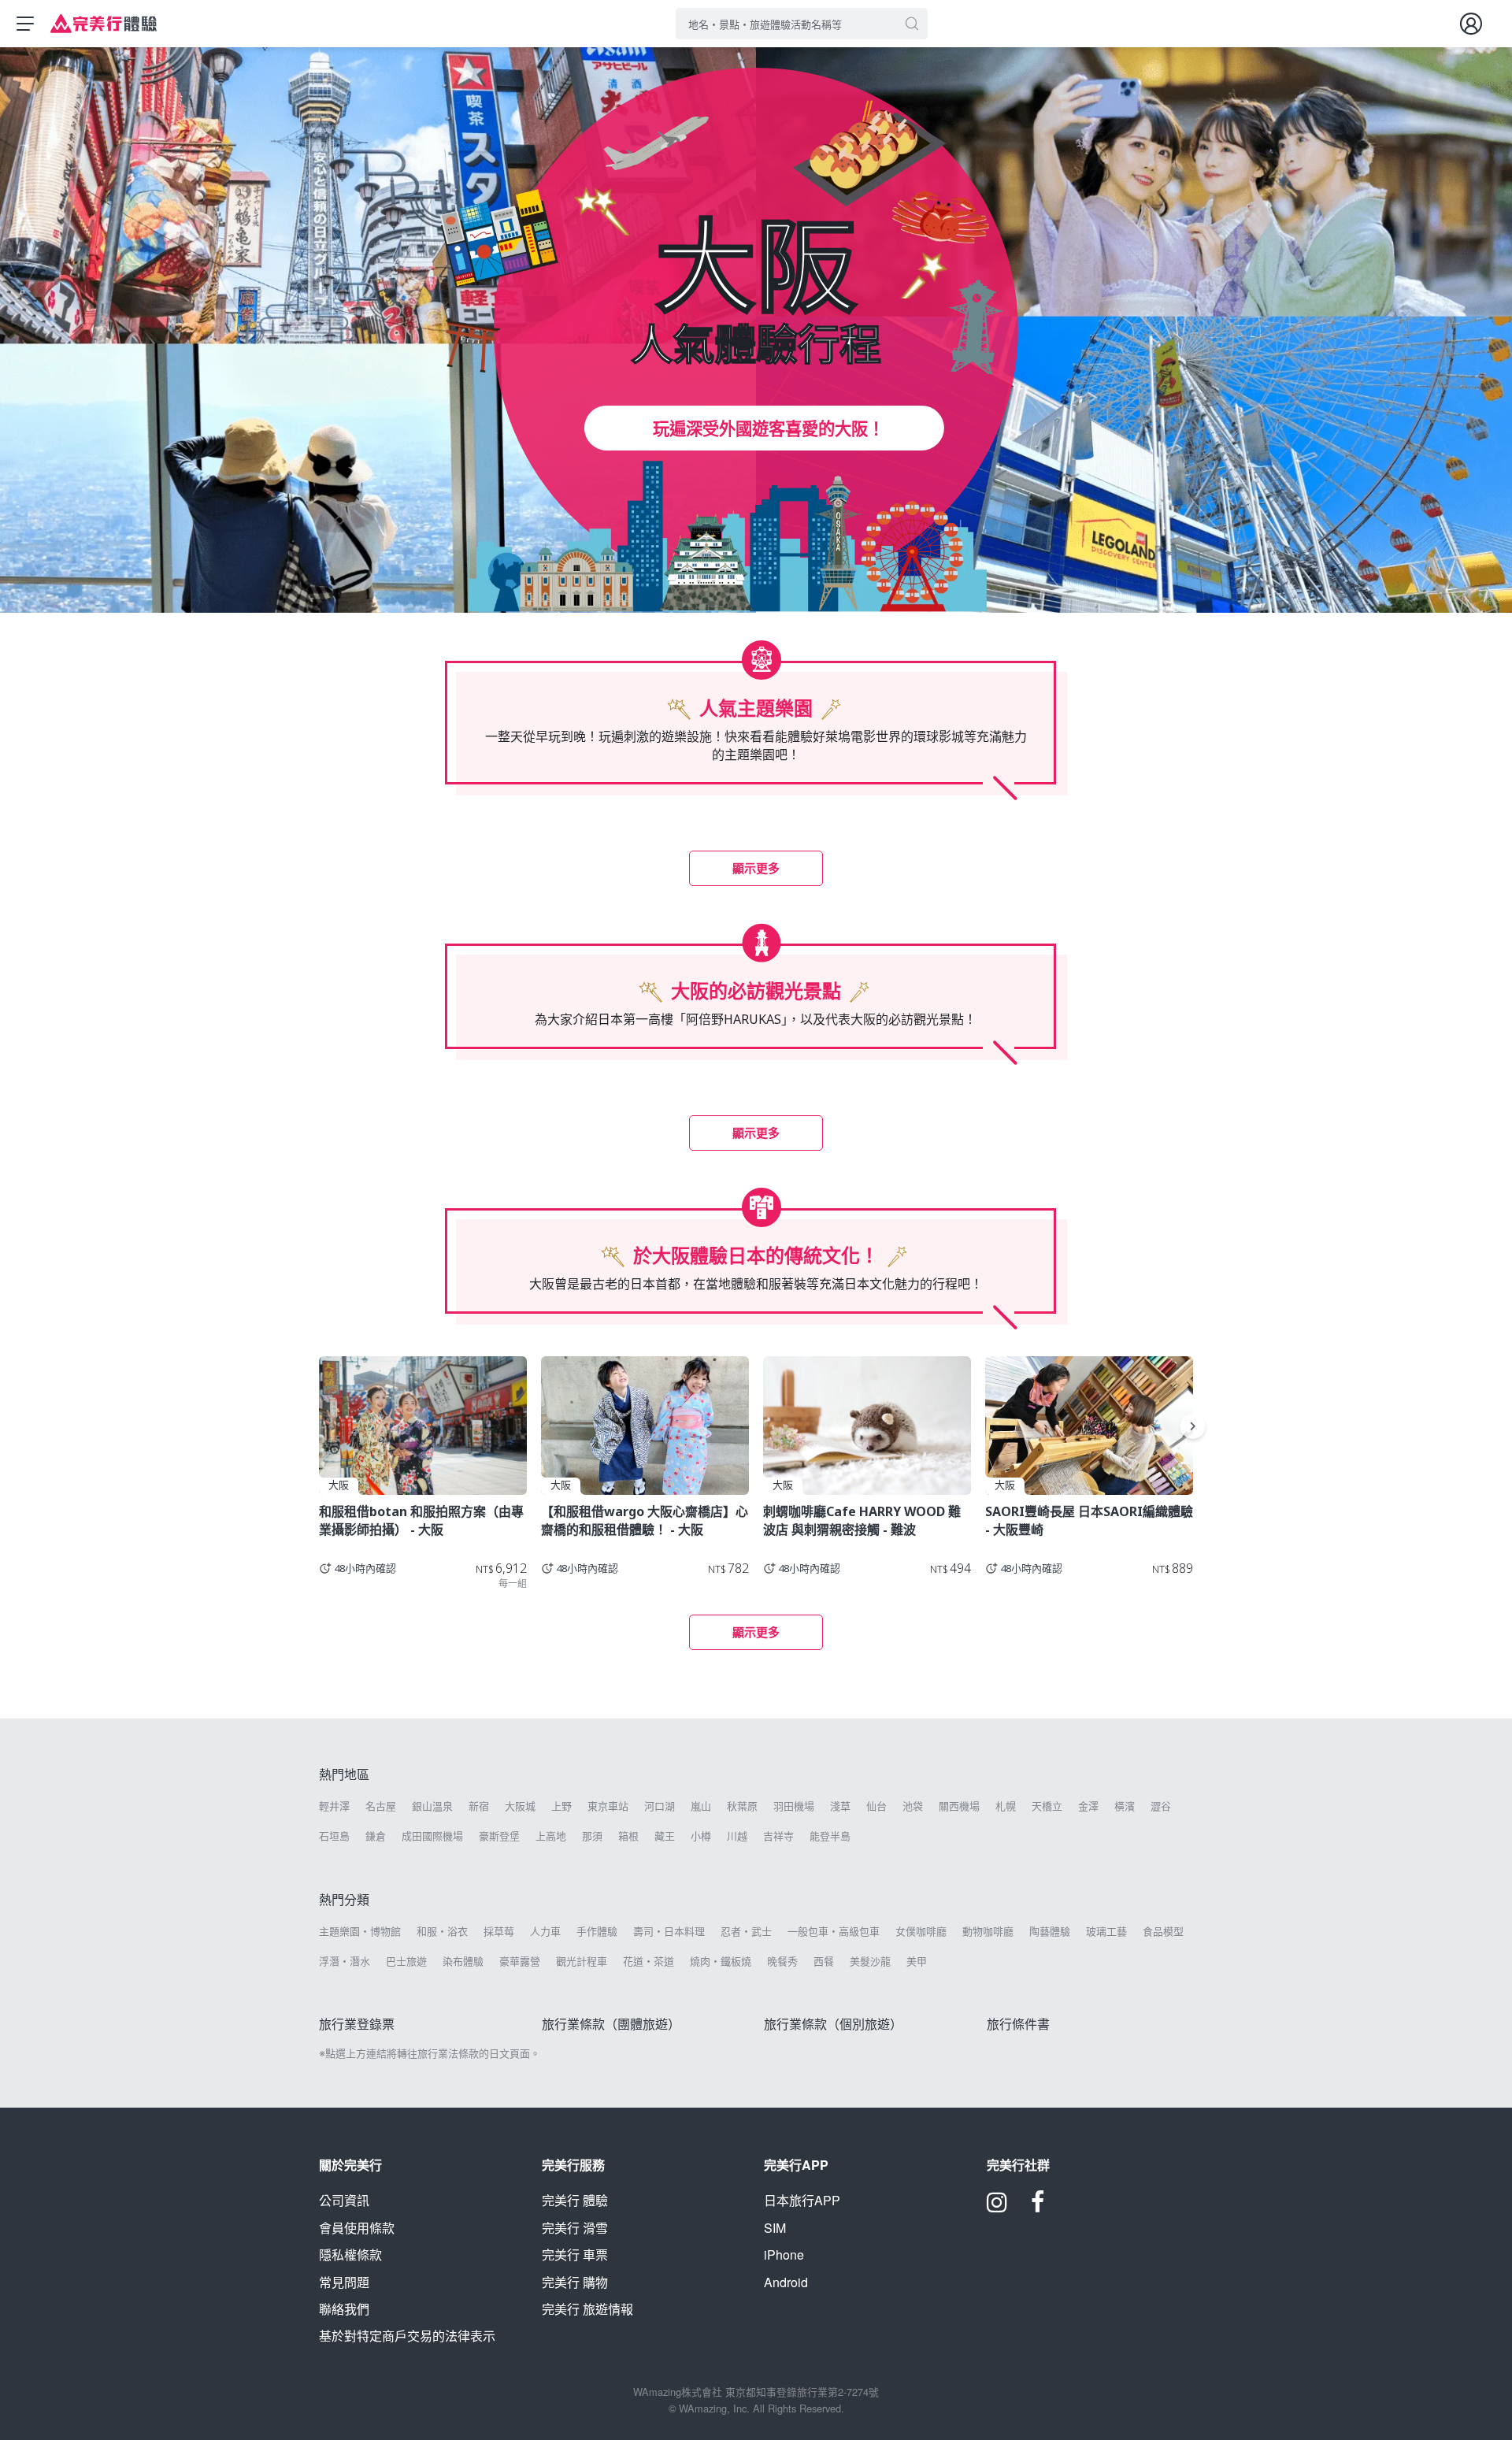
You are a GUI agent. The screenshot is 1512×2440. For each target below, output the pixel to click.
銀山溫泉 (432, 1806)
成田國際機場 (432, 1836)
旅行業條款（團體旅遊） (611, 2024)
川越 (737, 1836)
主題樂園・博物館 (360, 1931)
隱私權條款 (350, 2255)
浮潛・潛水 (345, 1961)
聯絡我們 (344, 2309)
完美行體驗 (575, 2200)
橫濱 (1125, 1806)
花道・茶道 (649, 1961)
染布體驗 (463, 1961)
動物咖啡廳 (988, 1931)
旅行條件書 (1018, 2024)
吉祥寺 (778, 1836)
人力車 (545, 1931)
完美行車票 (575, 2255)
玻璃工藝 (1106, 1931)
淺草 (840, 1806)
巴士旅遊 (406, 1961)
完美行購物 (575, 2282)
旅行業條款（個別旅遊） (833, 2024)
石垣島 (334, 1836)
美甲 (917, 1961)
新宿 (479, 1806)
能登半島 (830, 1836)
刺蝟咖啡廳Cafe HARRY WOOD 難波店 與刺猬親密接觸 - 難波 (862, 1520)
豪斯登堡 (499, 1836)
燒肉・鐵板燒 (721, 1961)
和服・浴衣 (442, 1931)
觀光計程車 (582, 1961)
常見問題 (344, 2282)
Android (786, 2282)
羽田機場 (794, 1806)
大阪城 (520, 1806)
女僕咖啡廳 (921, 1931)
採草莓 (499, 1931)
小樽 (701, 1836)
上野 (561, 1806)
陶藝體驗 (1050, 1931)
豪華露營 (520, 1961)
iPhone (784, 2255)
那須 (592, 1836)
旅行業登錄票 (357, 2024)
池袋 (913, 1806)
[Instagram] (997, 2207)
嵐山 (701, 1806)
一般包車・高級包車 (834, 1931)
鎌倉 (376, 1836)
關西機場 (959, 1806)
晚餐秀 (782, 1961)
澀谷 (1161, 1806)
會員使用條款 (357, 2228)
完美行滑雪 (575, 2228)
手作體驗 (597, 1931)
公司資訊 (344, 2200)
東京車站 (608, 1806)
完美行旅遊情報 (587, 2309)
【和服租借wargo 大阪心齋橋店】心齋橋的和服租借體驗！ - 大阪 (645, 1520)
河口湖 (660, 1806)
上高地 (551, 1836)
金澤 (1088, 1806)
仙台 (876, 1806)
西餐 (824, 1961)
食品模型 (1163, 1931)
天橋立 (1047, 1806)
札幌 (1006, 1806)
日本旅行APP (802, 2200)
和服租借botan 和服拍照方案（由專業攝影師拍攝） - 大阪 (421, 1520)
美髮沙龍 (870, 1961)
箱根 (628, 1836)
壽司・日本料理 (669, 1931)
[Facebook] (1038, 2207)
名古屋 (381, 1806)
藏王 (665, 1836)
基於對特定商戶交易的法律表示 (407, 2336)
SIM (775, 2228)
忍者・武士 (746, 1931)
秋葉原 (742, 1806)
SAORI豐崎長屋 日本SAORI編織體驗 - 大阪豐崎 (1089, 1520)
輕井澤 (334, 1806)
